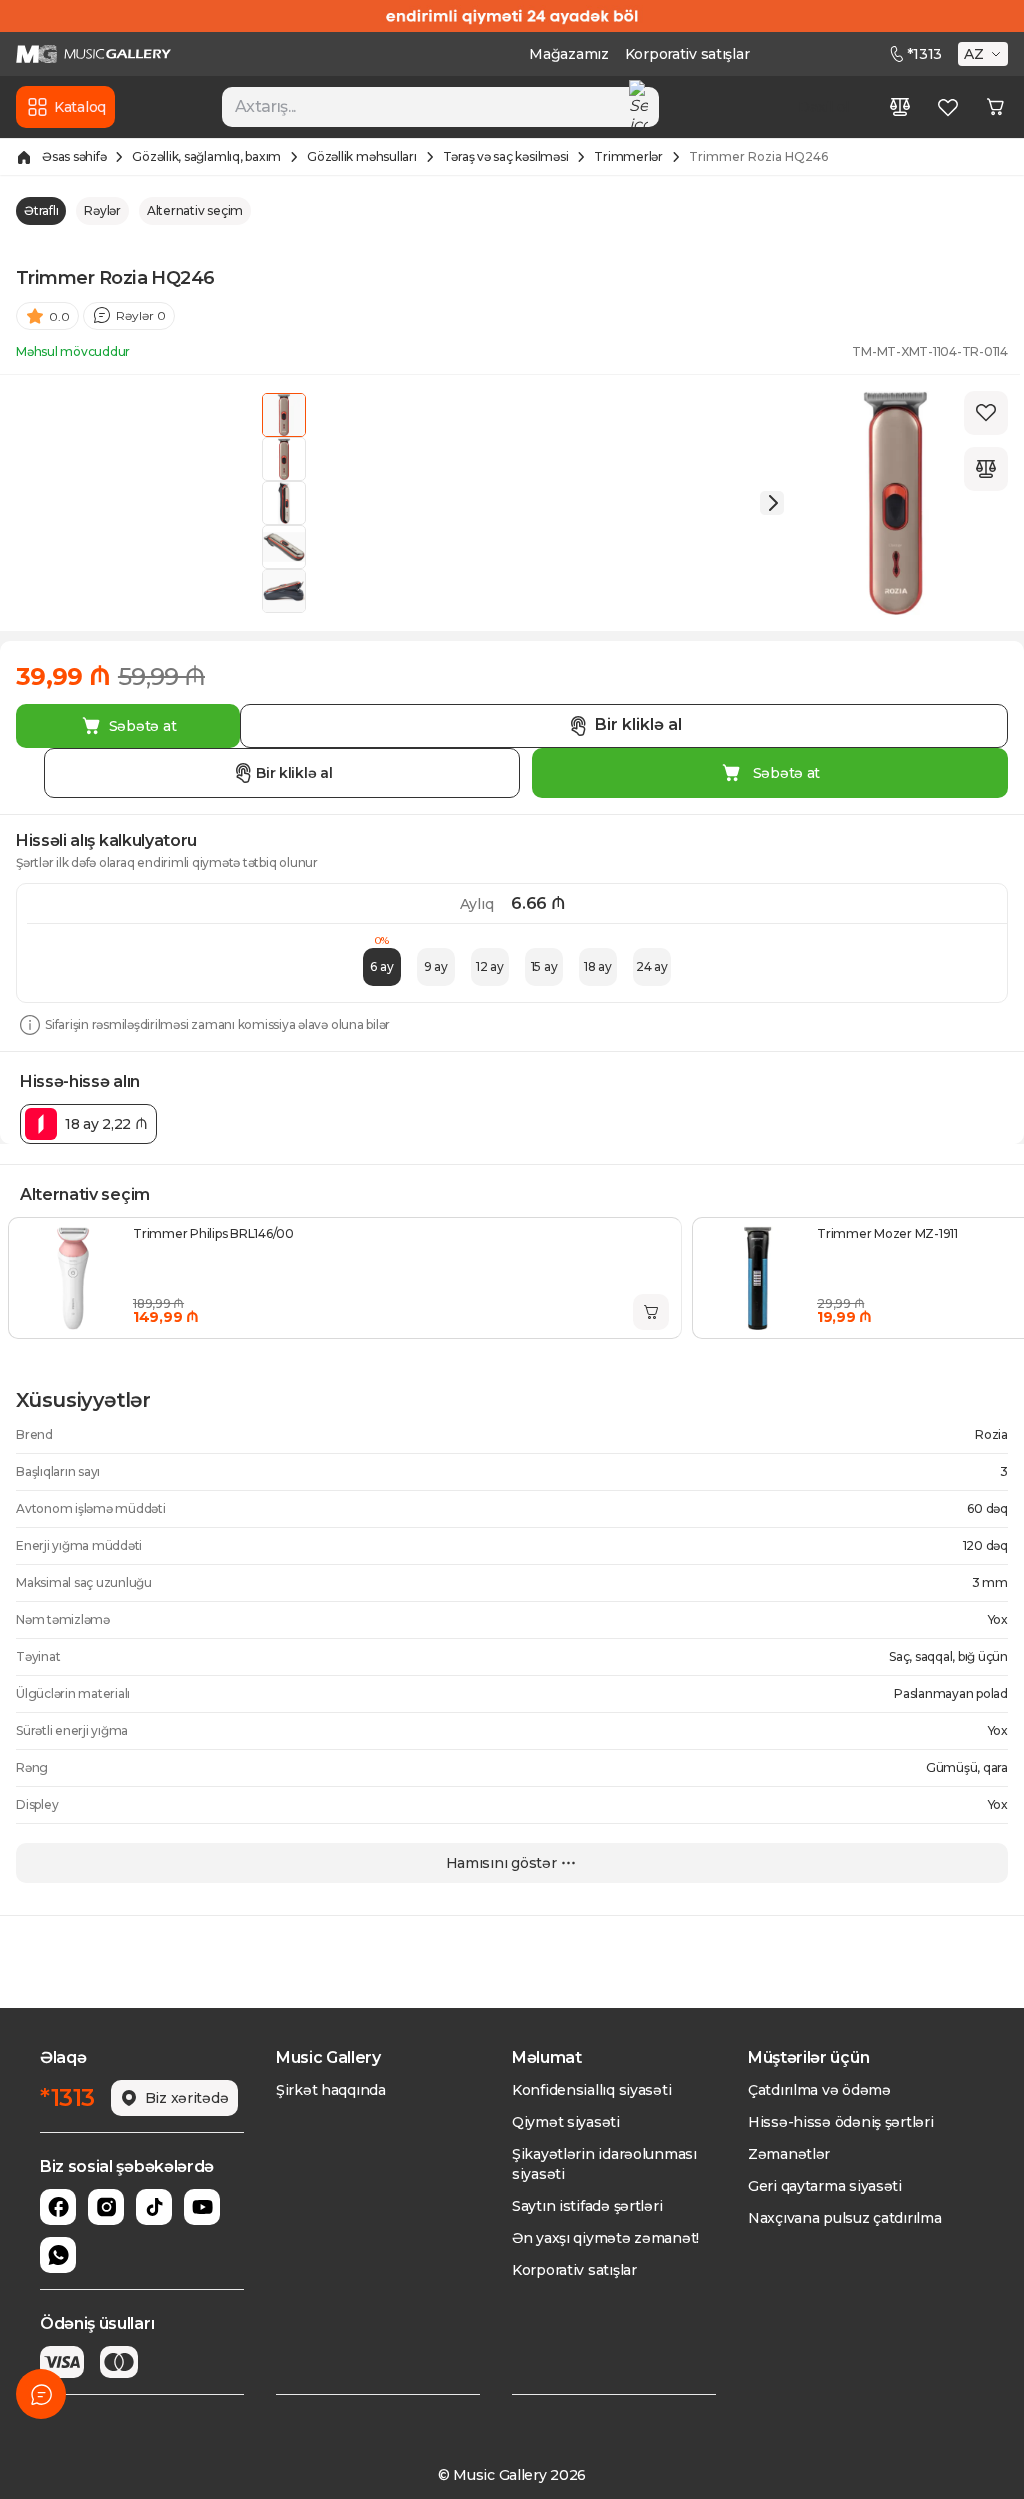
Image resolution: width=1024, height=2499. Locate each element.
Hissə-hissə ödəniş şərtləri (840, 2122)
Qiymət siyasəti (566, 2122)
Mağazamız (568, 54)
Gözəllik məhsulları (361, 156)
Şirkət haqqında (331, 2090)
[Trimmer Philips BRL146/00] (73, 1278)
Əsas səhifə (74, 156)
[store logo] (93, 54)
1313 (924, 54)
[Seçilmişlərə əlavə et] (986, 413)
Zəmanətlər (789, 2154)
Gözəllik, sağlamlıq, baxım (206, 156)
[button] (985, 54)
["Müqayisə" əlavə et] (986, 469)
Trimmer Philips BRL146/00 (213, 1233)
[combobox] (440, 107)
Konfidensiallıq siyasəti (591, 2090)
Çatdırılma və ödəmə (819, 2090)
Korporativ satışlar (687, 54)
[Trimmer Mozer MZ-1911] (757, 1278)
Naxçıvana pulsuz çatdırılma (844, 2218)
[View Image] (284, 415)
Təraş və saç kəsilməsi (506, 156)
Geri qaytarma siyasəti (825, 2186)
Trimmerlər (628, 156)
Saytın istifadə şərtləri (587, 2206)
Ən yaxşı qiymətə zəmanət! (605, 2238)
